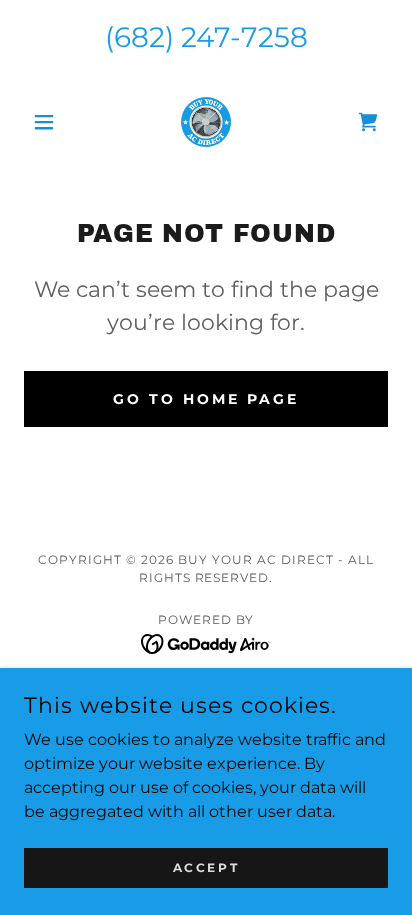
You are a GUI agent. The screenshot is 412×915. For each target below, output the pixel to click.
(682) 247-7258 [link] (206, 37)
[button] (51, 122)
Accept (206, 867)
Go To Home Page (206, 399)
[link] (206, 122)
